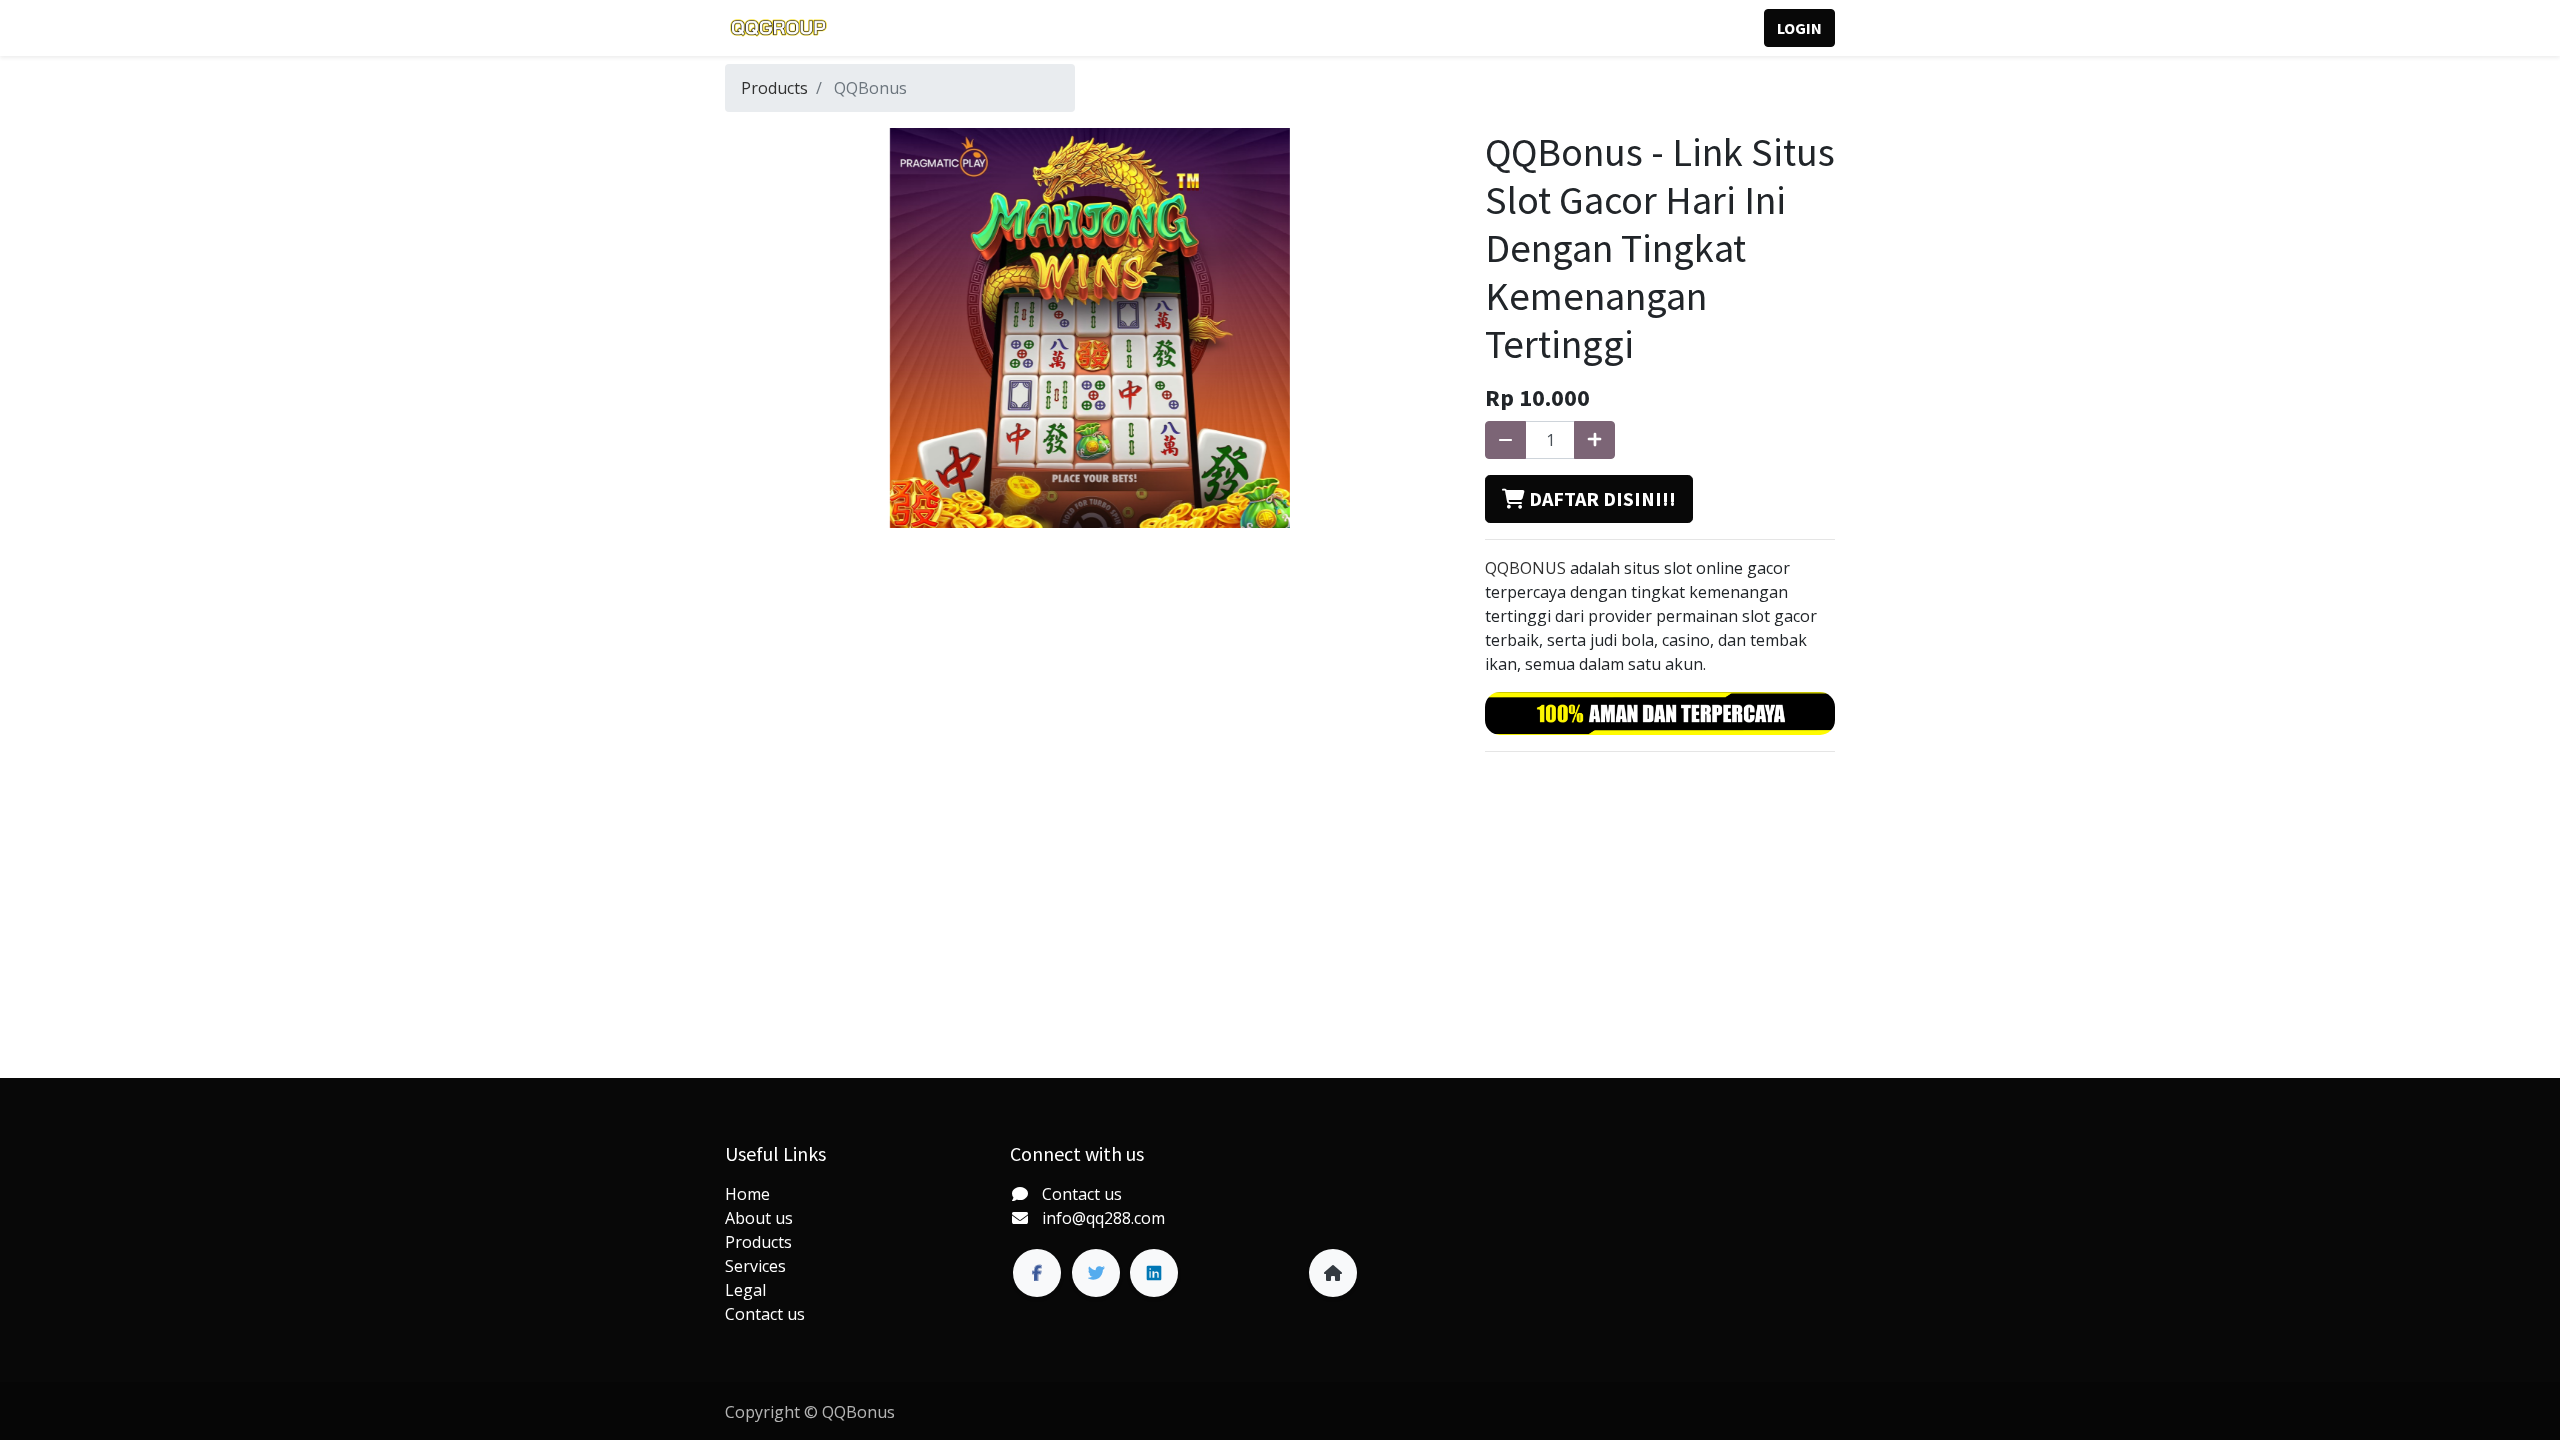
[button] (1589, 499)
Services (755, 1266)
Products (774, 88)
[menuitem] (885, 28)
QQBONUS (1525, 568)
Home (747, 1194)
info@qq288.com (1103, 1218)
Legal (745, 1290)
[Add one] (1594, 440)
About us (759, 1218)
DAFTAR (1704, 28)
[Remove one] (1505, 440)
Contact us (765, 1314)
